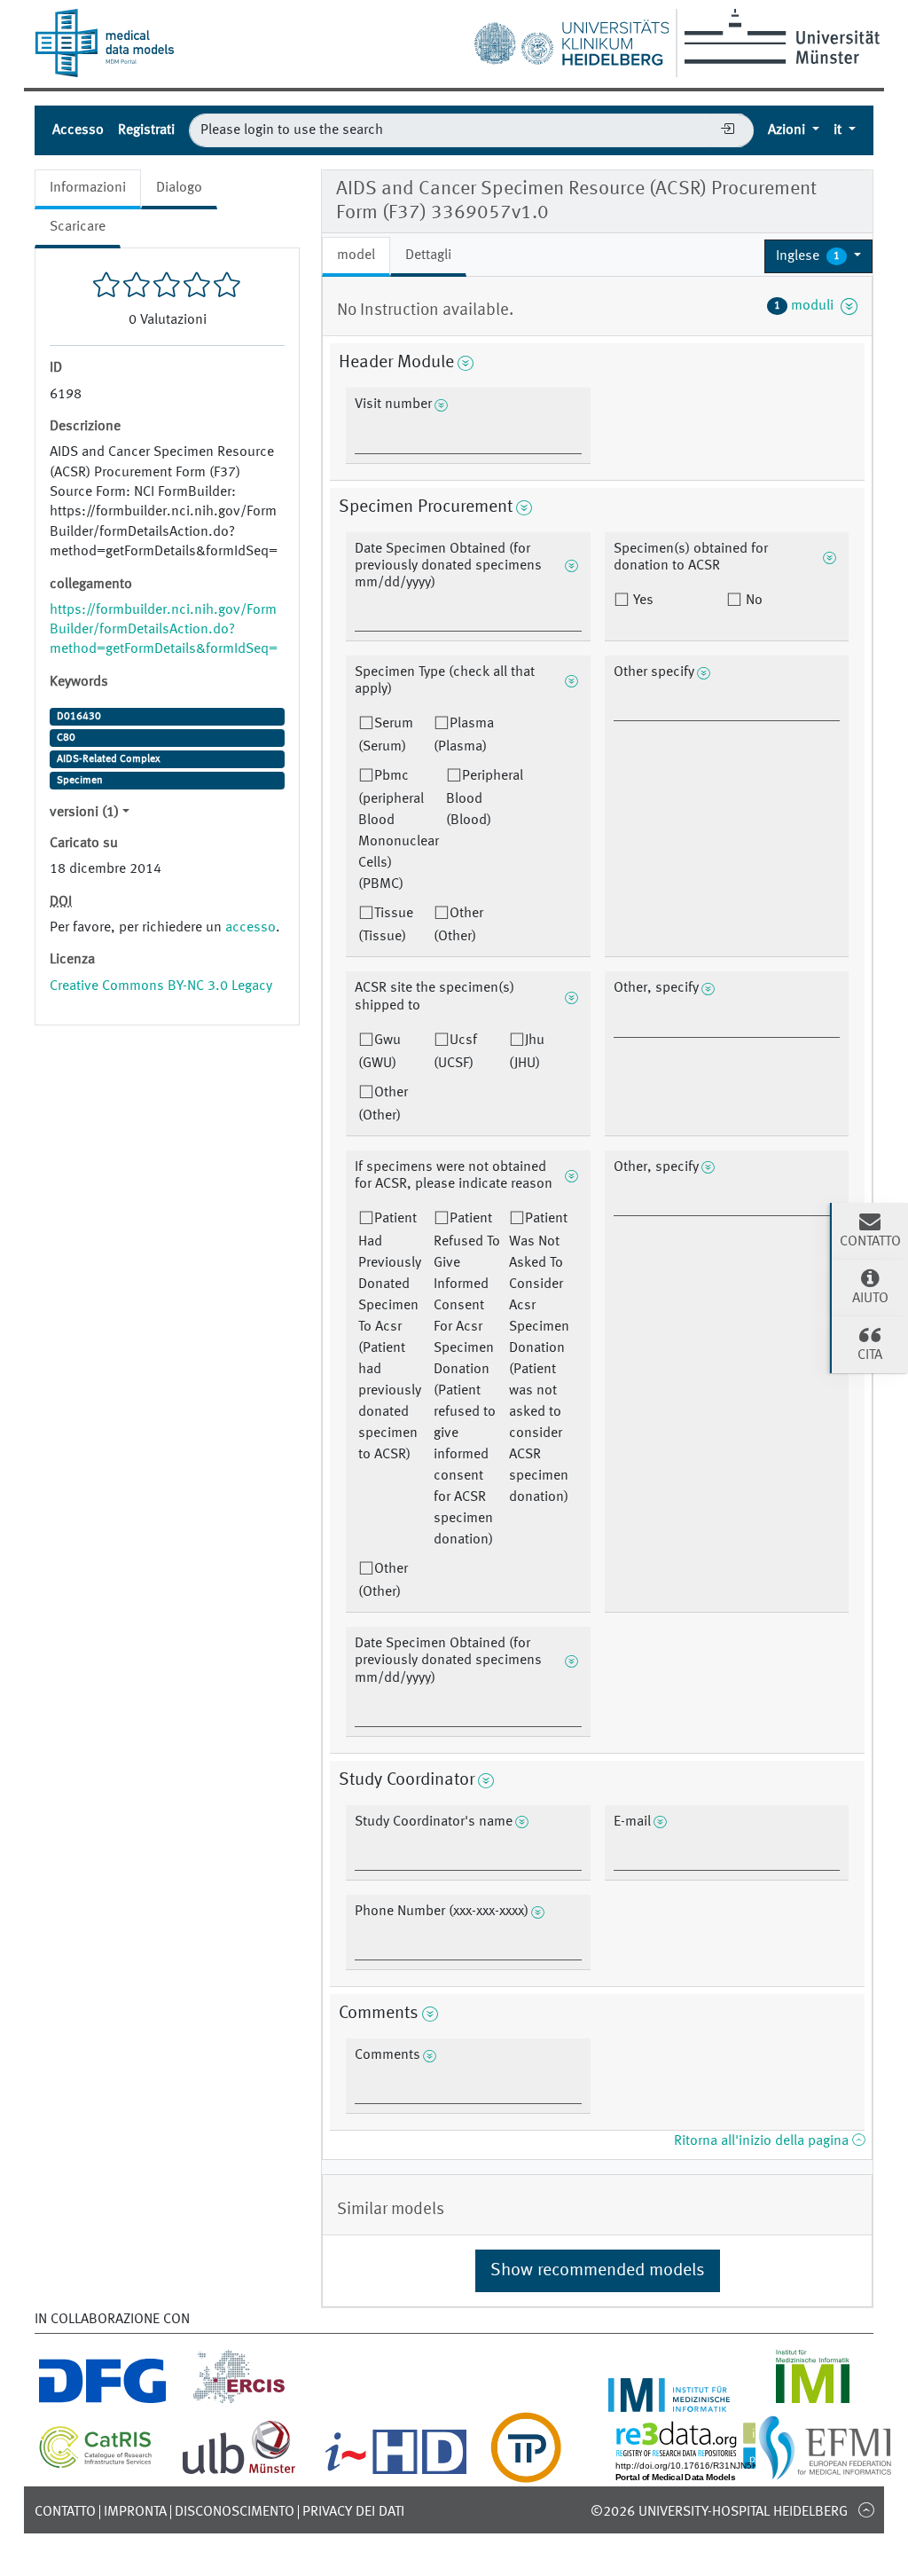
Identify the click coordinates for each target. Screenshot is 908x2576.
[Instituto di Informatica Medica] (813, 2401)
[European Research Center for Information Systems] (239, 2401)
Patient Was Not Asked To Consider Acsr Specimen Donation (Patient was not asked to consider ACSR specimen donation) (539, 1358)
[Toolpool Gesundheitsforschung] (526, 2472)
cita (870, 1355)
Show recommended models (598, 2271)
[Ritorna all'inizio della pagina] (866, 2509)
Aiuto (870, 1299)
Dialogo (179, 188)
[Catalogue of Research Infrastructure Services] (96, 2463)
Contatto (65, 2512)
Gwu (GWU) (380, 1052)
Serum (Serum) (386, 735)
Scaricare (78, 227)
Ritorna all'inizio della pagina (763, 2141)
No (752, 601)
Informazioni (88, 188)
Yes (642, 601)
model (356, 255)
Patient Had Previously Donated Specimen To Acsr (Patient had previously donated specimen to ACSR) (390, 1337)
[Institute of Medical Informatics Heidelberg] (669, 2401)
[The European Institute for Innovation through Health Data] (396, 2472)
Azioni (788, 130)
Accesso (78, 130)
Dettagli (428, 255)
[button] (818, 256)
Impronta (135, 2512)
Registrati (146, 130)
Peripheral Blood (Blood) (485, 798)
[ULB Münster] (239, 2472)
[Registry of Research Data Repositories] (715, 2472)
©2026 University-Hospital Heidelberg (719, 2512)
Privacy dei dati (353, 2512)
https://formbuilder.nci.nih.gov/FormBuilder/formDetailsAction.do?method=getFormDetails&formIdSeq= (164, 630)
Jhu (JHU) (527, 1052)
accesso (250, 928)
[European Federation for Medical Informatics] (825, 2472)
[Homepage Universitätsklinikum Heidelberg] (571, 39)
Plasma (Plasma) (464, 735)
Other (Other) (458, 925)
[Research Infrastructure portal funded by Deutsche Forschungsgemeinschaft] (102, 2401)
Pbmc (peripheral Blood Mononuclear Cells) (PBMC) (399, 830)
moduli (807, 306)
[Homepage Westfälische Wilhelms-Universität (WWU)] (779, 36)
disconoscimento (235, 2512)
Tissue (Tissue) (386, 925)
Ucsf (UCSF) (455, 1052)
